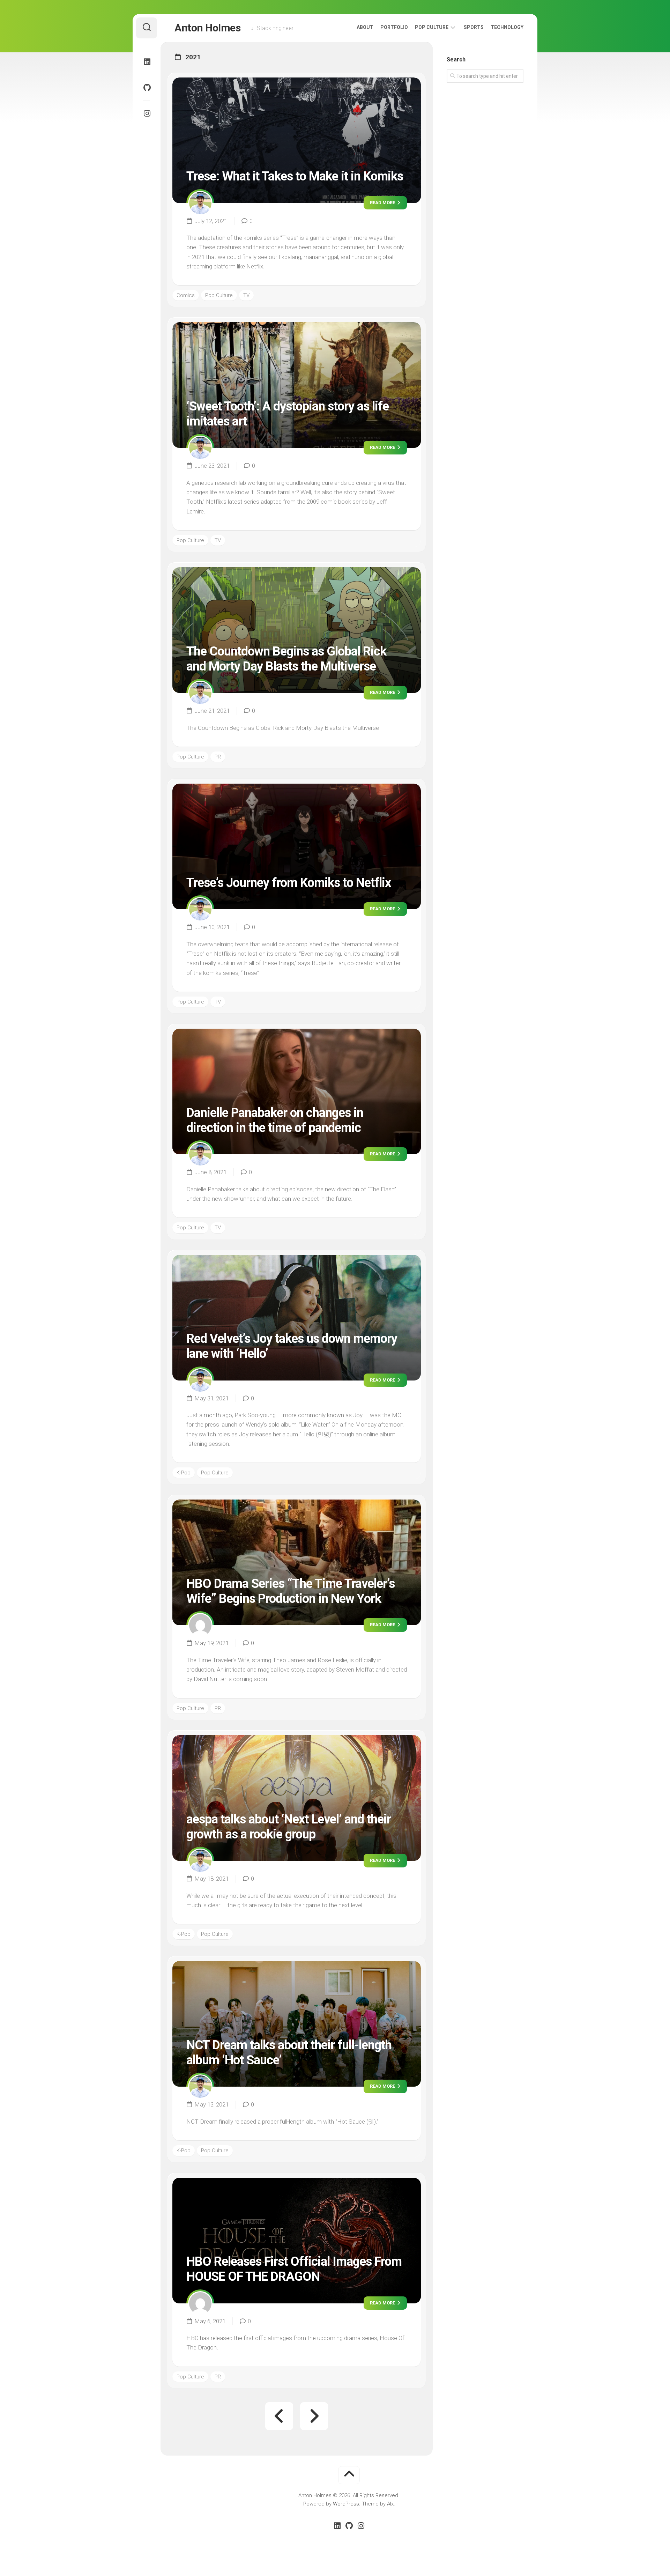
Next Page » (314, 2416)
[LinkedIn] (147, 62)
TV (246, 295)
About (365, 27)
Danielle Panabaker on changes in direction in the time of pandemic (275, 1120)
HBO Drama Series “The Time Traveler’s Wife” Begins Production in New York (291, 1591)
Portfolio (394, 27)
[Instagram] (147, 113)
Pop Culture (432, 27)
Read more (383, 203)
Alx (390, 2504)
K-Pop (184, 1473)
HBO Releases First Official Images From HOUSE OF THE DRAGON (294, 2269)
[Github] (147, 88)
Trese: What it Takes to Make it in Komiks (295, 176)
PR (218, 757)
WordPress (346, 2504)
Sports (474, 27)
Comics (186, 295)
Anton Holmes (207, 28)
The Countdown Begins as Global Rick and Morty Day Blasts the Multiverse (286, 659)
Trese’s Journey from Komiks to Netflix (289, 883)
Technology (507, 27)
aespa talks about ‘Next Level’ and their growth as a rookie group (289, 1827)
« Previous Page (279, 2416)
